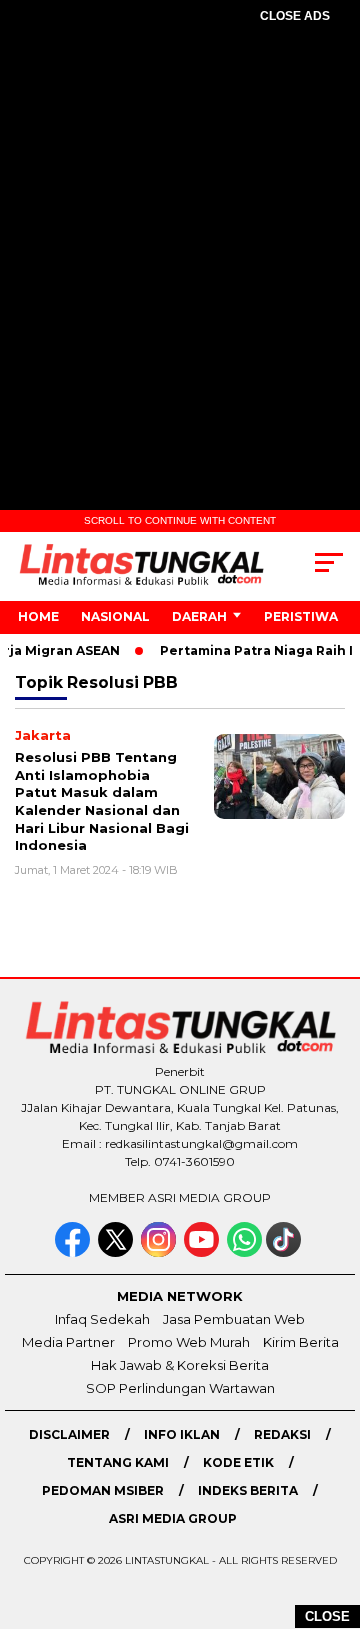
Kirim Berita (301, 1342)
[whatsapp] (244, 1252)
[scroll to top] (332, 1513)
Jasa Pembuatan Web (234, 1319)
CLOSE (327, 1616)
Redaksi (282, 1434)
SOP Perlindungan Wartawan (180, 1388)
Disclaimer (69, 1434)
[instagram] (160, 1252)
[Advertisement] (180, 236)
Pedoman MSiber (103, 1490)
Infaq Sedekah (102, 1319)
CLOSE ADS (295, 16)
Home (38, 616)
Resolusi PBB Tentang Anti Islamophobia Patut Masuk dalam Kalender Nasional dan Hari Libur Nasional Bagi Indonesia (102, 801)
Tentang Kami (118, 1462)
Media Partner (68, 1342)
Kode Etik (238, 1462)
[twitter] (117, 1252)
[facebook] (74, 1252)
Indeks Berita (248, 1490)
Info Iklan (182, 1434)
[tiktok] (285, 1252)
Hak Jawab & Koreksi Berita (180, 1365)
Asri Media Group (173, 1518)
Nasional (115, 616)
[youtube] (203, 1252)
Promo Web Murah (189, 1342)
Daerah (199, 616)
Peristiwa (301, 616)
